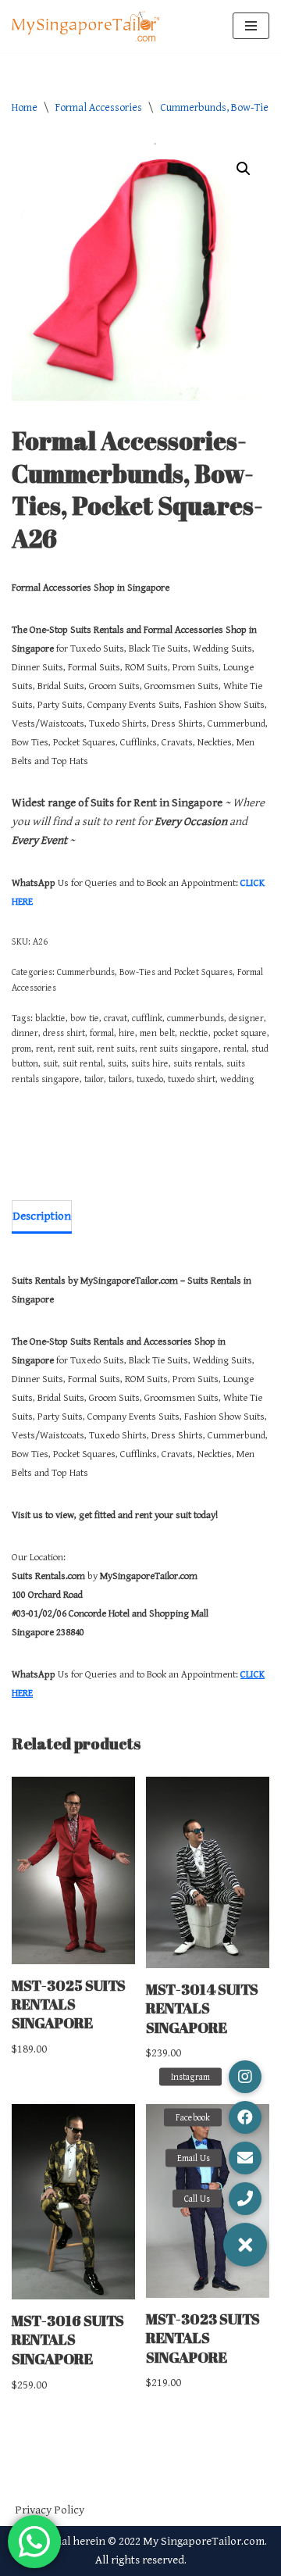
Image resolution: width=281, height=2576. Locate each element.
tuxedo (150, 1079)
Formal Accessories (99, 108)
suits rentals (197, 1063)
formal (102, 1033)
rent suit (75, 1049)
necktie (194, 1033)
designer (246, 1018)
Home (25, 108)
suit (50, 1063)
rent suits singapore (179, 1049)
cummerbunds (196, 1018)
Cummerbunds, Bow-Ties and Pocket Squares (145, 972)
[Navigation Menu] (251, 26)
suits (117, 1063)
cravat (116, 1018)
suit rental (83, 1063)
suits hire (150, 1063)
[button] (244, 169)
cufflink (147, 1018)
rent (44, 1049)
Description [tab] (42, 1216)
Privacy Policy (50, 2510)
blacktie (50, 1018)
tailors (120, 1079)
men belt (157, 1033)
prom (21, 1049)
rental (235, 1049)
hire (127, 1033)
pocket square (240, 1033)
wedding (237, 1079)
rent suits (116, 1049)
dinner (25, 1033)
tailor (94, 1079)
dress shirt (64, 1033)
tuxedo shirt (192, 1079)
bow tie (85, 1018)
